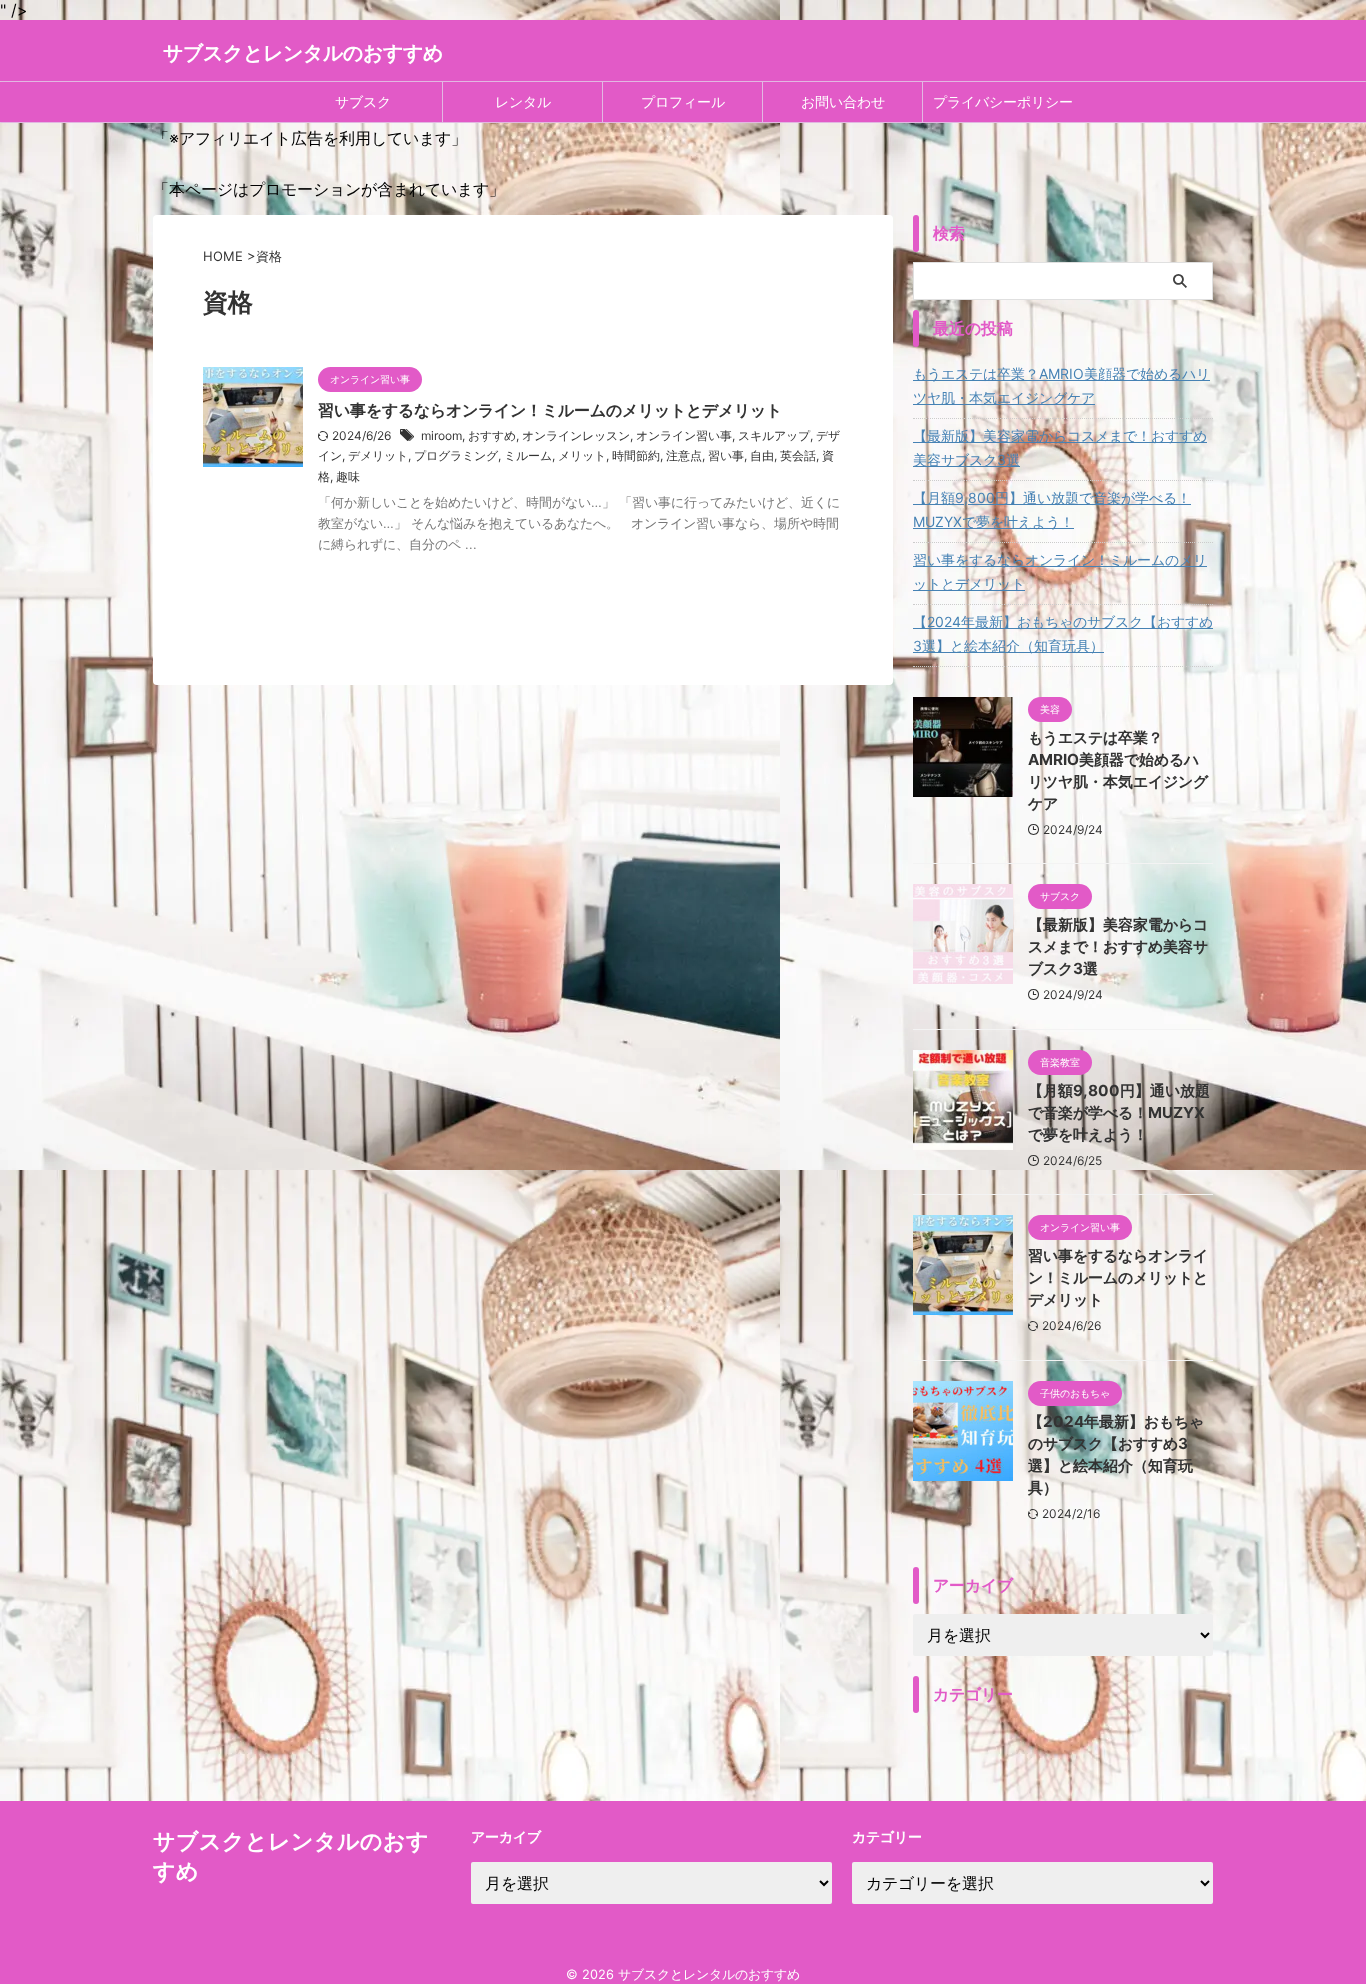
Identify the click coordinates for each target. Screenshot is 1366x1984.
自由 (762, 455)
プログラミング (456, 455)
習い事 (726, 455)
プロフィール (683, 101)
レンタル (523, 101)
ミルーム (528, 455)
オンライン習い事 (684, 435)
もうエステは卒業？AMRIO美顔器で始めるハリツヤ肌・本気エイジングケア (1061, 385)
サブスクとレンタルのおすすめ (303, 53)
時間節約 (636, 455)
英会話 (798, 455)
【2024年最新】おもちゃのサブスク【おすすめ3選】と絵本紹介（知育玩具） (1063, 633)
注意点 (684, 455)
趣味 (348, 476)
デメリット (378, 455)
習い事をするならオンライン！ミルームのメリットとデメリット (550, 410)
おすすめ (492, 435)
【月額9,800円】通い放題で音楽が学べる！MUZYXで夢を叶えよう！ (1052, 509)
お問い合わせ (843, 101)
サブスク (363, 101)
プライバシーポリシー (1003, 101)
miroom (441, 435)
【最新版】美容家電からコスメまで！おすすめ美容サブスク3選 (1060, 447)
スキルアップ (774, 435)
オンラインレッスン (576, 435)
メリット (582, 455)
